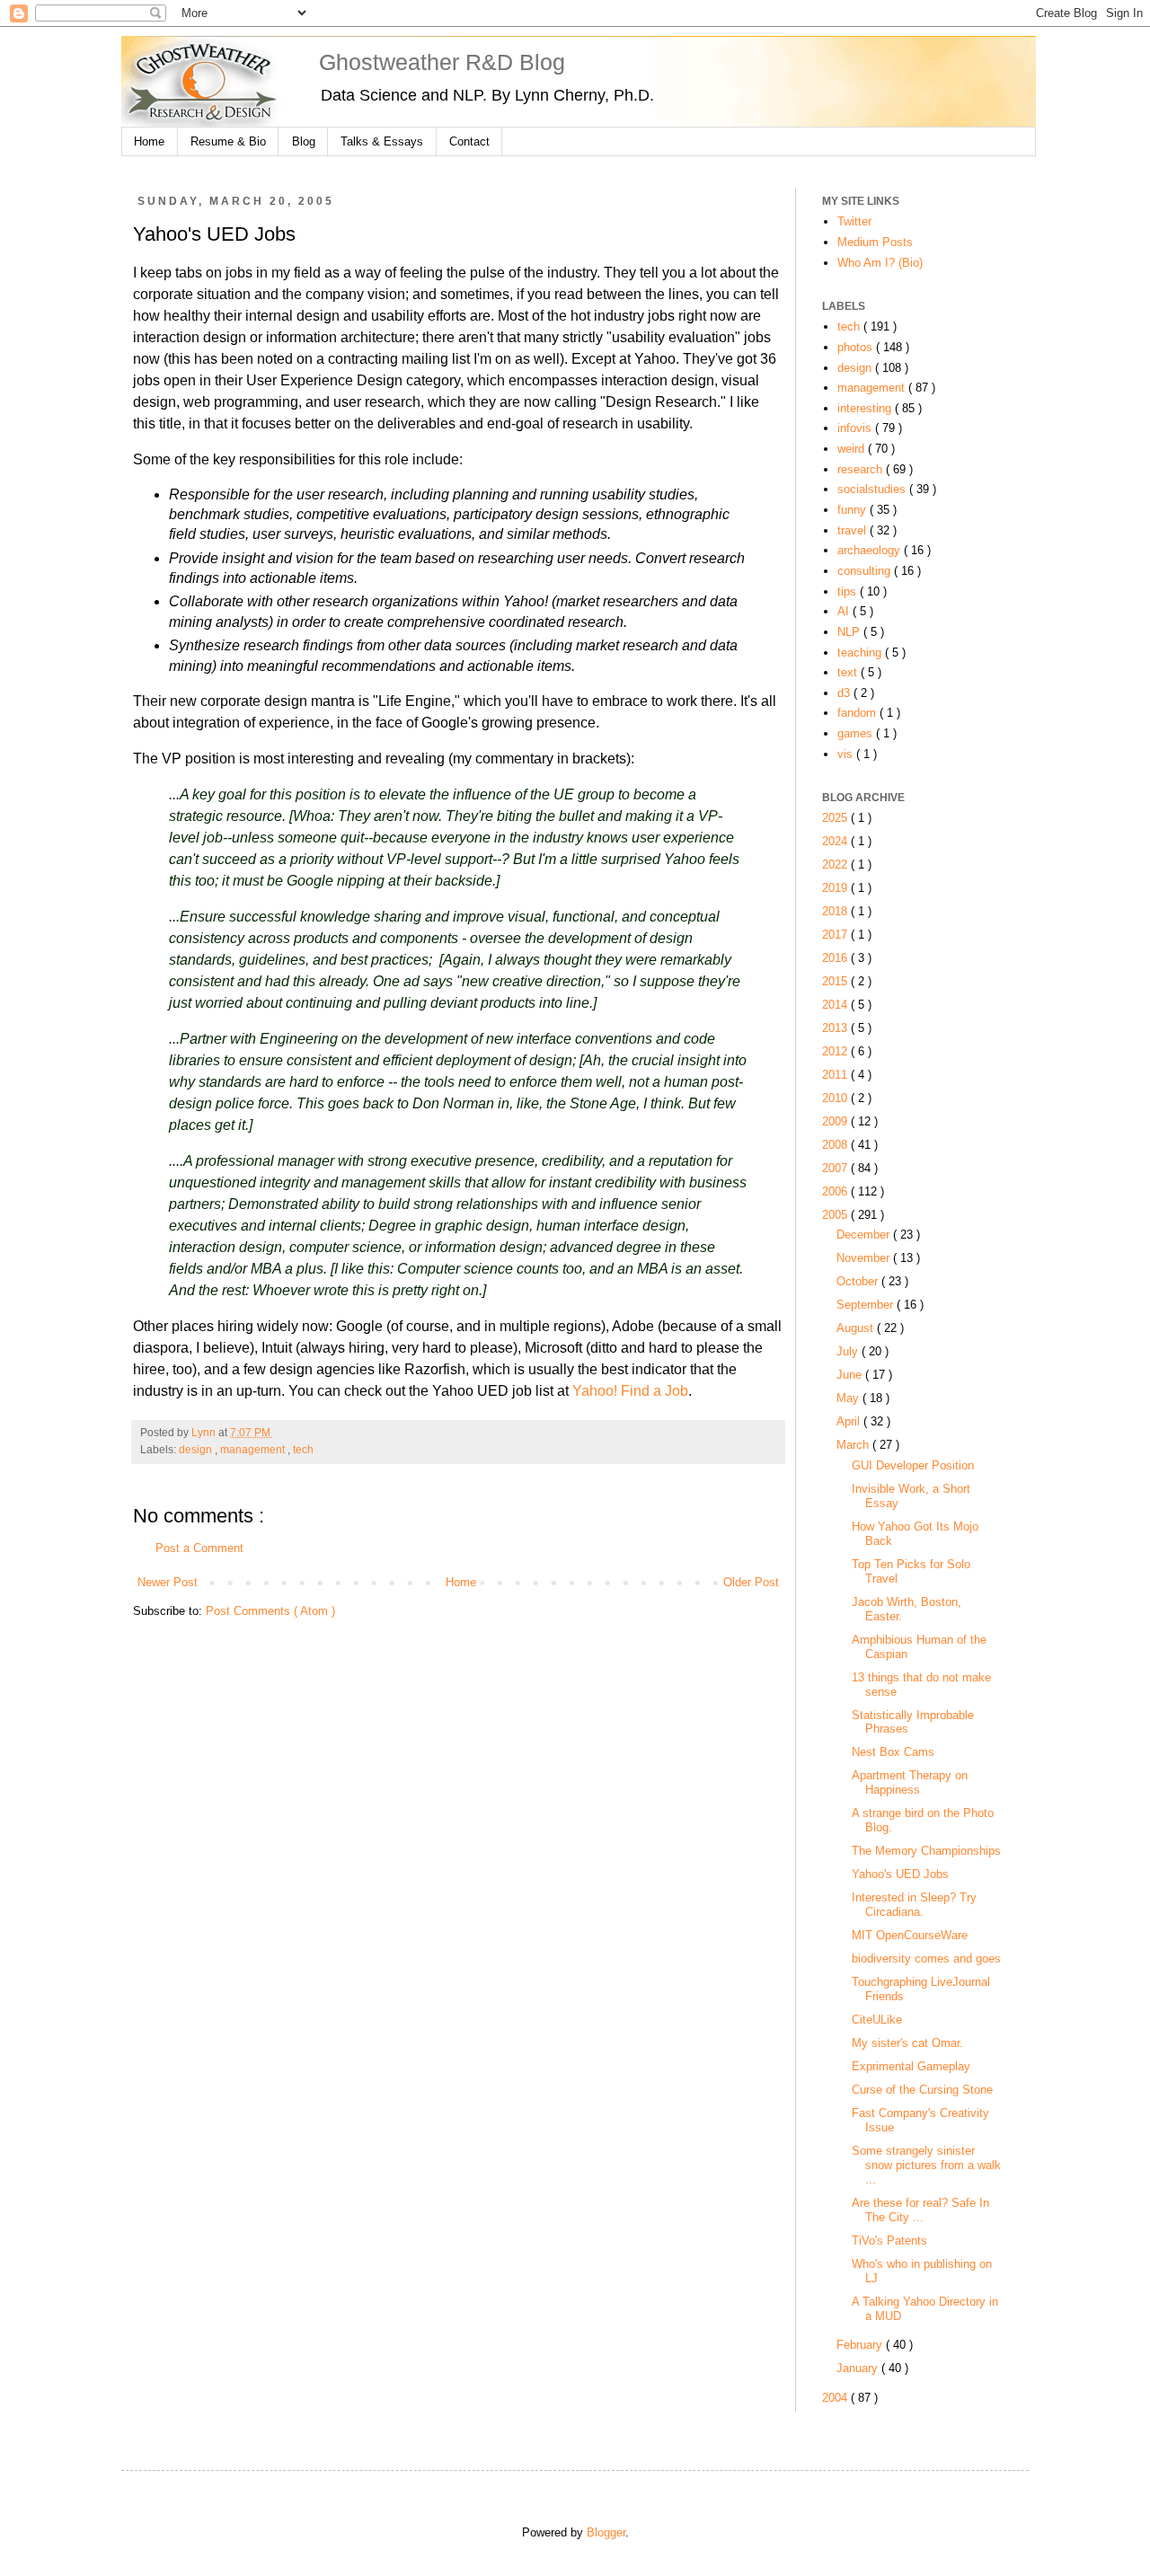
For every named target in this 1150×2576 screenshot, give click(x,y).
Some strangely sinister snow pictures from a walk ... (926, 2165)
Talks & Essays (382, 141)
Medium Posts (875, 242)
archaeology (871, 550)
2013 (836, 1028)
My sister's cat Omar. (907, 2043)
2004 (836, 2398)
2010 (836, 1098)
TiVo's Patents (889, 2241)
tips (849, 591)
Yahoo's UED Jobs (900, 1874)
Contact (469, 141)
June (851, 1375)
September (867, 1305)
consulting (866, 571)
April (850, 1421)
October (859, 1281)
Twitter (854, 221)
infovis (856, 428)
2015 (836, 981)
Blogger (606, 2532)
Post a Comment (199, 1548)
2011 (836, 1075)
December (865, 1235)
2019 (836, 888)
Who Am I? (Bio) (880, 263)
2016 (836, 958)
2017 (836, 935)
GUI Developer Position (913, 1465)
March (854, 1445)
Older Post (751, 1582)
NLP (850, 632)
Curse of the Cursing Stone (922, 2090)
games (857, 733)
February (861, 2345)
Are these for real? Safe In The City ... (920, 2210)
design (197, 1450)
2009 (836, 1121)
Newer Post (168, 1582)
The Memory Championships (926, 1851)
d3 (845, 693)
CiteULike (877, 2020)
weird (853, 449)
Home (149, 141)
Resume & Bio (228, 141)
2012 (836, 1051)
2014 (836, 1005)
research (862, 469)
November (865, 1258)
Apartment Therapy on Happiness (910, 1782)
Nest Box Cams (893, 1752)
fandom (858, 713)
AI (845, 611)
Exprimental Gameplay (911, 2066)
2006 (836, 1191)
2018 (836, 911)
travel (854, 530)
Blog (304, 141)
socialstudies (873, 489)
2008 (836, 1145)
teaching (861, 653)
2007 (836, 1168)
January (859, 2368)
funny (854, 510)
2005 (836, 1215)
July (849, 1351)
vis (847, 754)
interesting (866, 408)
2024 (836, 841)
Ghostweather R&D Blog (442, 62)
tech (303, 1450)
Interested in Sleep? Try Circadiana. (914, 1905)
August (857, 1328)
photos (857, 347)
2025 (836, 818)
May (849, 1398)
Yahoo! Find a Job (630, 1391)
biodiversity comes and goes (926, 1958)
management (254, 1450)
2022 (836, 865)
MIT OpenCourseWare (910, 1935)
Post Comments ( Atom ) (270, 1611)
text (849, 672)
